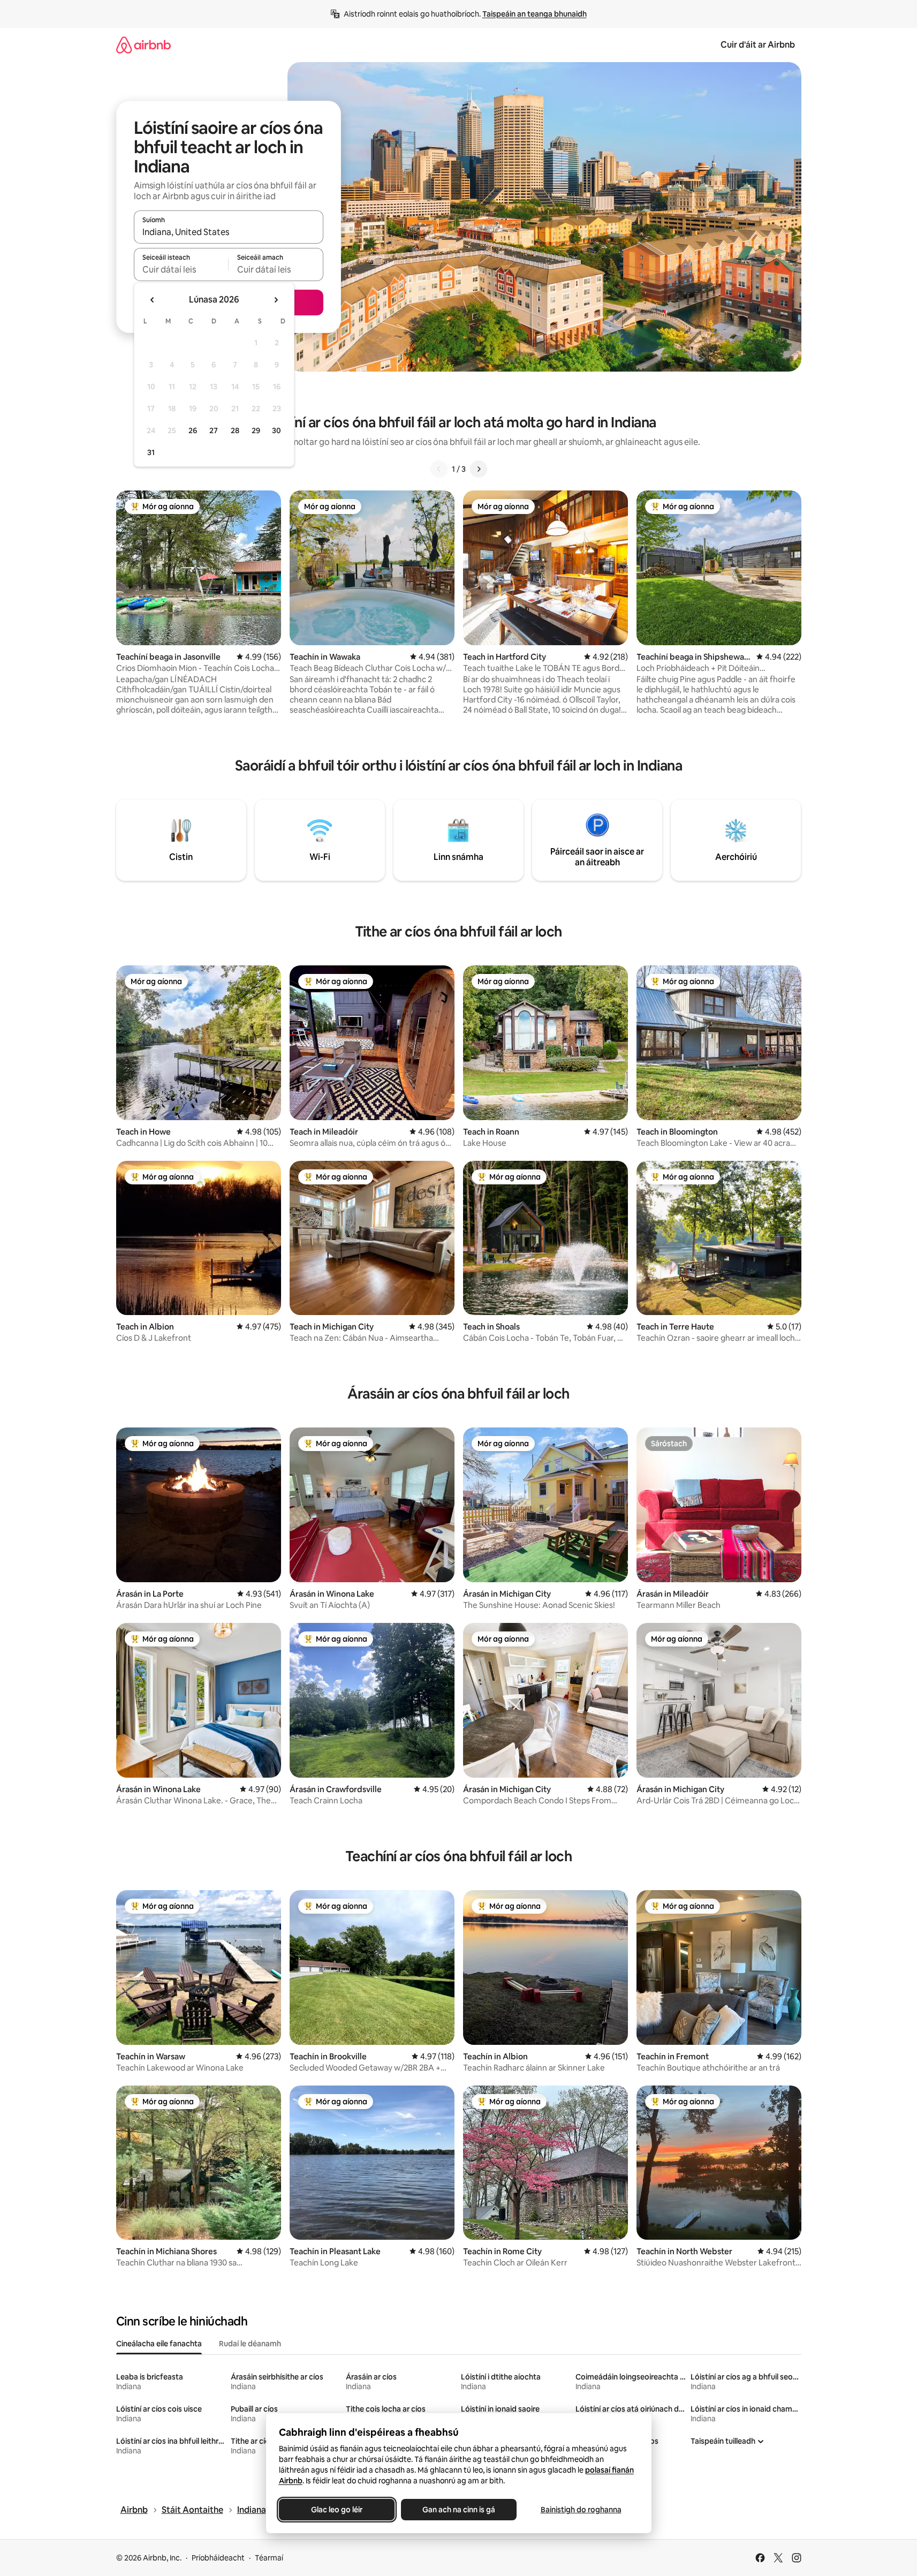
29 (256, 430)
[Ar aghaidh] (479, 469)
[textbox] (181, 269)
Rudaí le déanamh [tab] (250, 2344)
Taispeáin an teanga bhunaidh (535, 14)
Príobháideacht (218, 2558)
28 (235, 430)
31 (151, 452)
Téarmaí (269, 2558)
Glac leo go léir (337, 2510)
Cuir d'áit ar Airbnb (758, 45)
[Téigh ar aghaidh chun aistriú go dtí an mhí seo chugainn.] (276, 300)
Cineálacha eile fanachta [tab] (159, 2344)
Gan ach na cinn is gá (459, 2510)
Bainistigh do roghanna (581, 2510)
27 (214, 430)
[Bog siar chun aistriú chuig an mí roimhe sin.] (153, 300)
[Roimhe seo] (439, 469)
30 (276, 430)
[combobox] (229, 232)
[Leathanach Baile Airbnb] (143, 45)
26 (193, 430)
